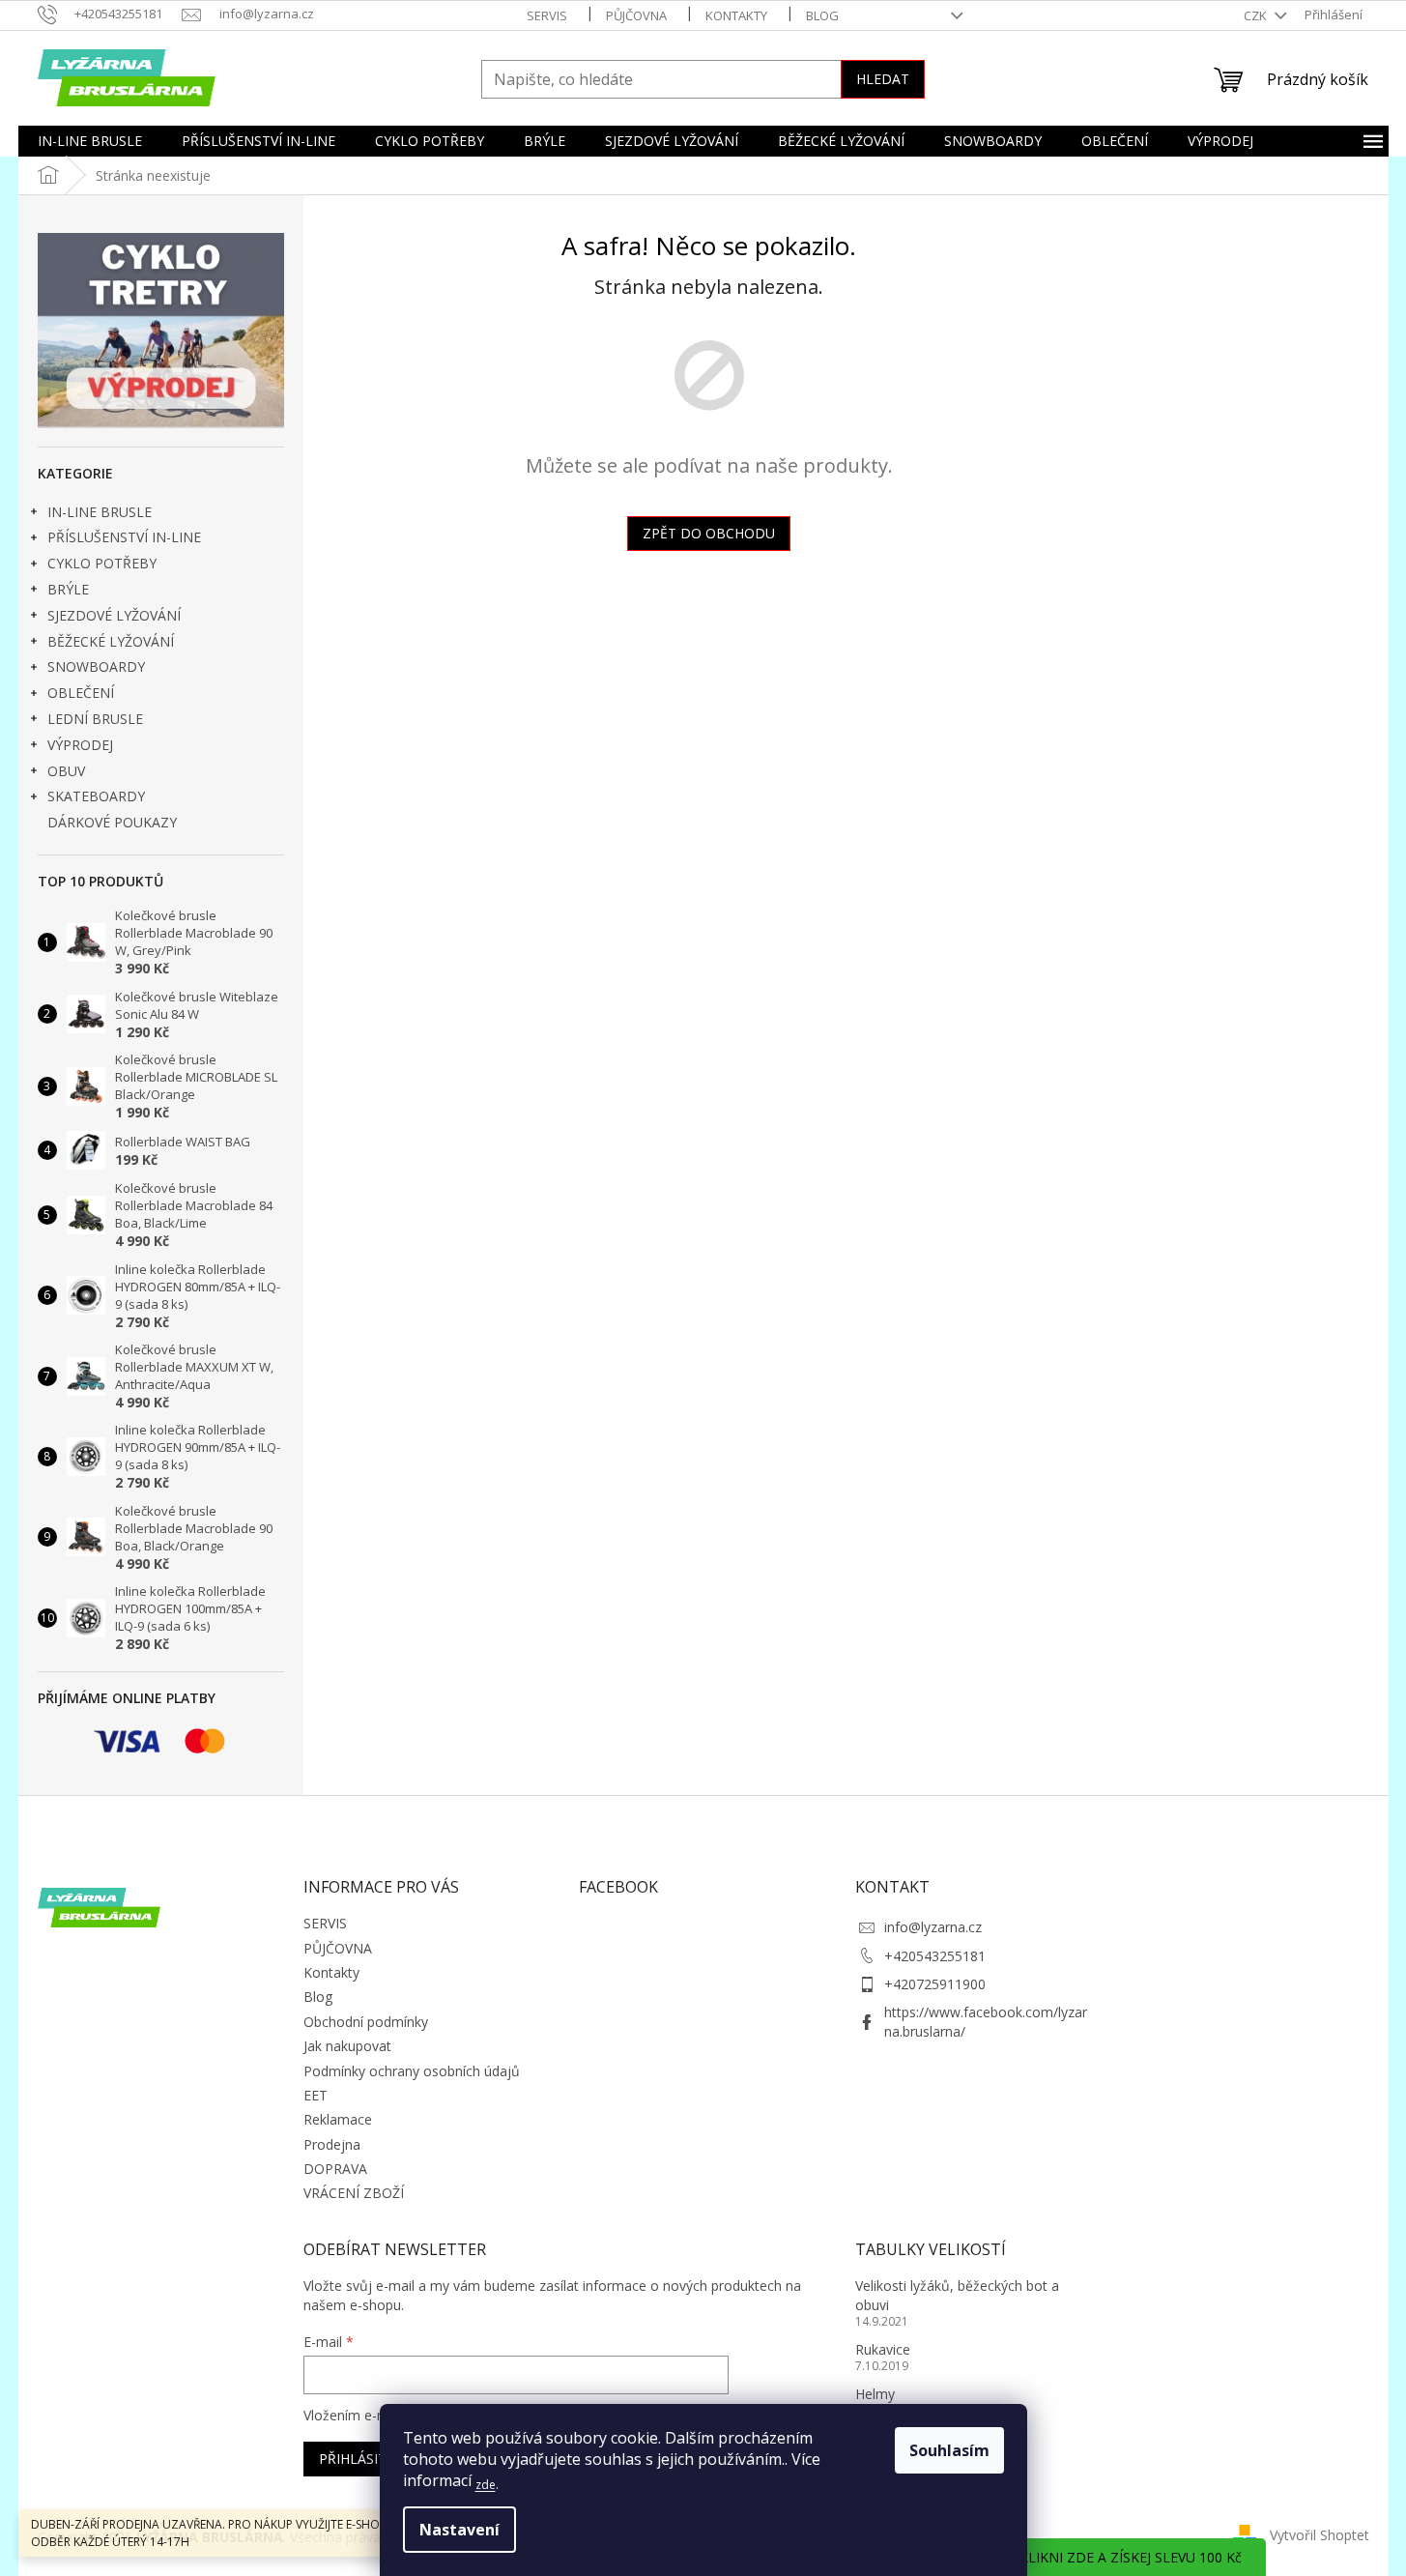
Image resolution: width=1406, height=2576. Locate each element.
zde (486, 2485)
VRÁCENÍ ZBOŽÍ (354, 2193)
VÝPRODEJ (80, 745)
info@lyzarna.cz (933, 1927)
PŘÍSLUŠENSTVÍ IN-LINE (124, 537)
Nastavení (459, 2530)
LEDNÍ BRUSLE (95, 719)
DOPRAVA (335, 2169)
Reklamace (338, 2119)
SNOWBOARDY (96, 666)
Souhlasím (949, 2450)
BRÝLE (68, 589)
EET (316, 2095)
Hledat (883, 79)
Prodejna (332, 2144)
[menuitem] (90, 141)
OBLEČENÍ (81, 693)
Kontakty (736, 15)
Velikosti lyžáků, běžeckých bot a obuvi (957, 2295)
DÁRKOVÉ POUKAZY (112, 822)
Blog (822, 15)
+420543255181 (935, 1956)
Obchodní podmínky (366, 2022)
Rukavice (883, 2349)
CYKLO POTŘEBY (102, 563)
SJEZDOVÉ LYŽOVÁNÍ (114, 615)
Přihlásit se (362, 2459)
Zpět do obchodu (709, 533)
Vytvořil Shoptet (1320, 2535)
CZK (1257, 15)
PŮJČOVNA (636, 15)
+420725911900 (935, 1984)
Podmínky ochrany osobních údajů (412, 2071)
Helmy (875, 2394)
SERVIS (547, 15)
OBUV (66, 771)
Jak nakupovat (347, 2046)
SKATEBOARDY (96, 796)
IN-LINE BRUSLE (100, 512)
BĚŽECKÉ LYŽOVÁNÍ (111, 641)
